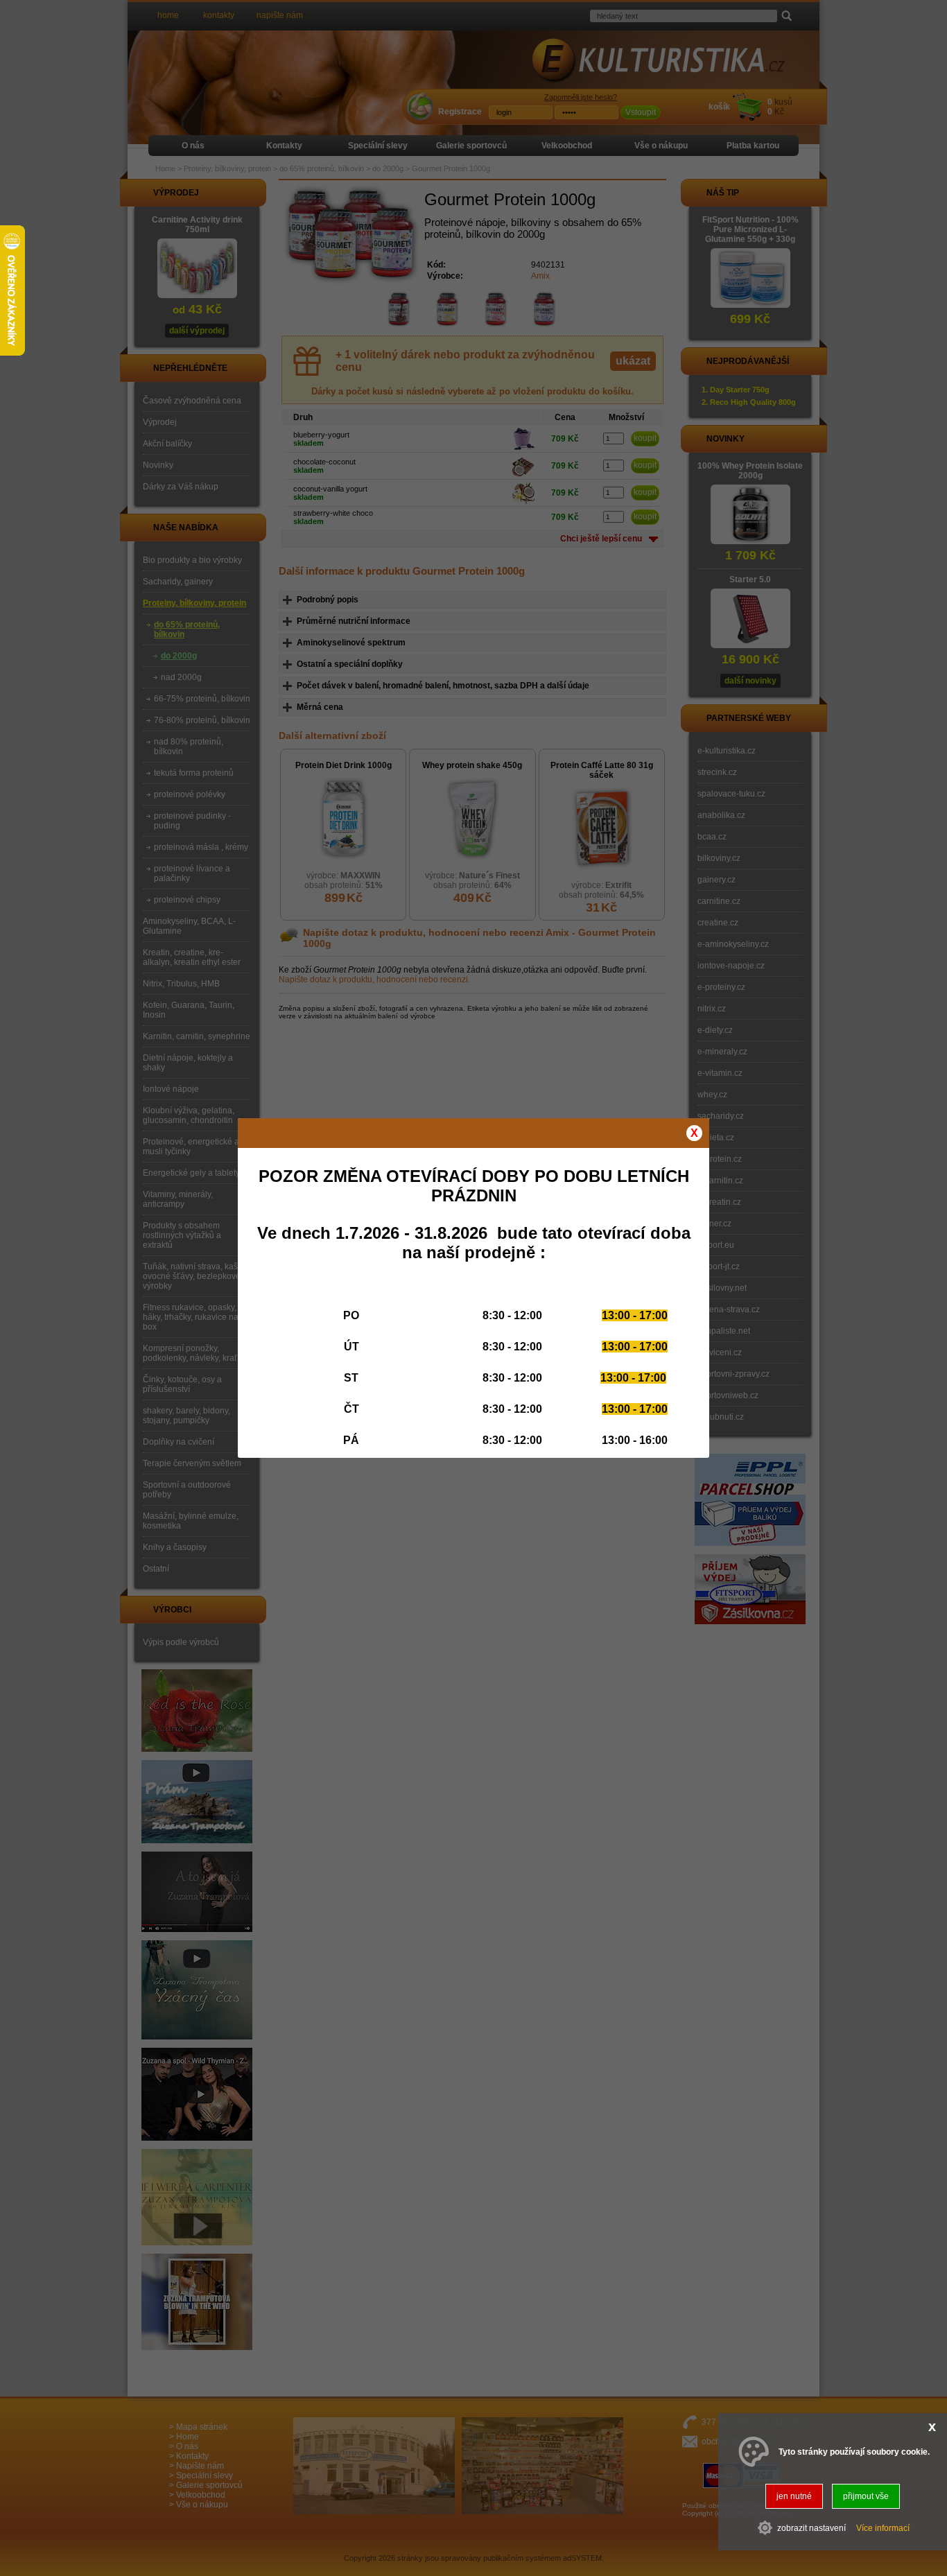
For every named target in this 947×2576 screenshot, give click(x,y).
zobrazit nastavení (811, 2527)
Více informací (883, 2527)
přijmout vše (866, 2496)
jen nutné (794, 2496)
